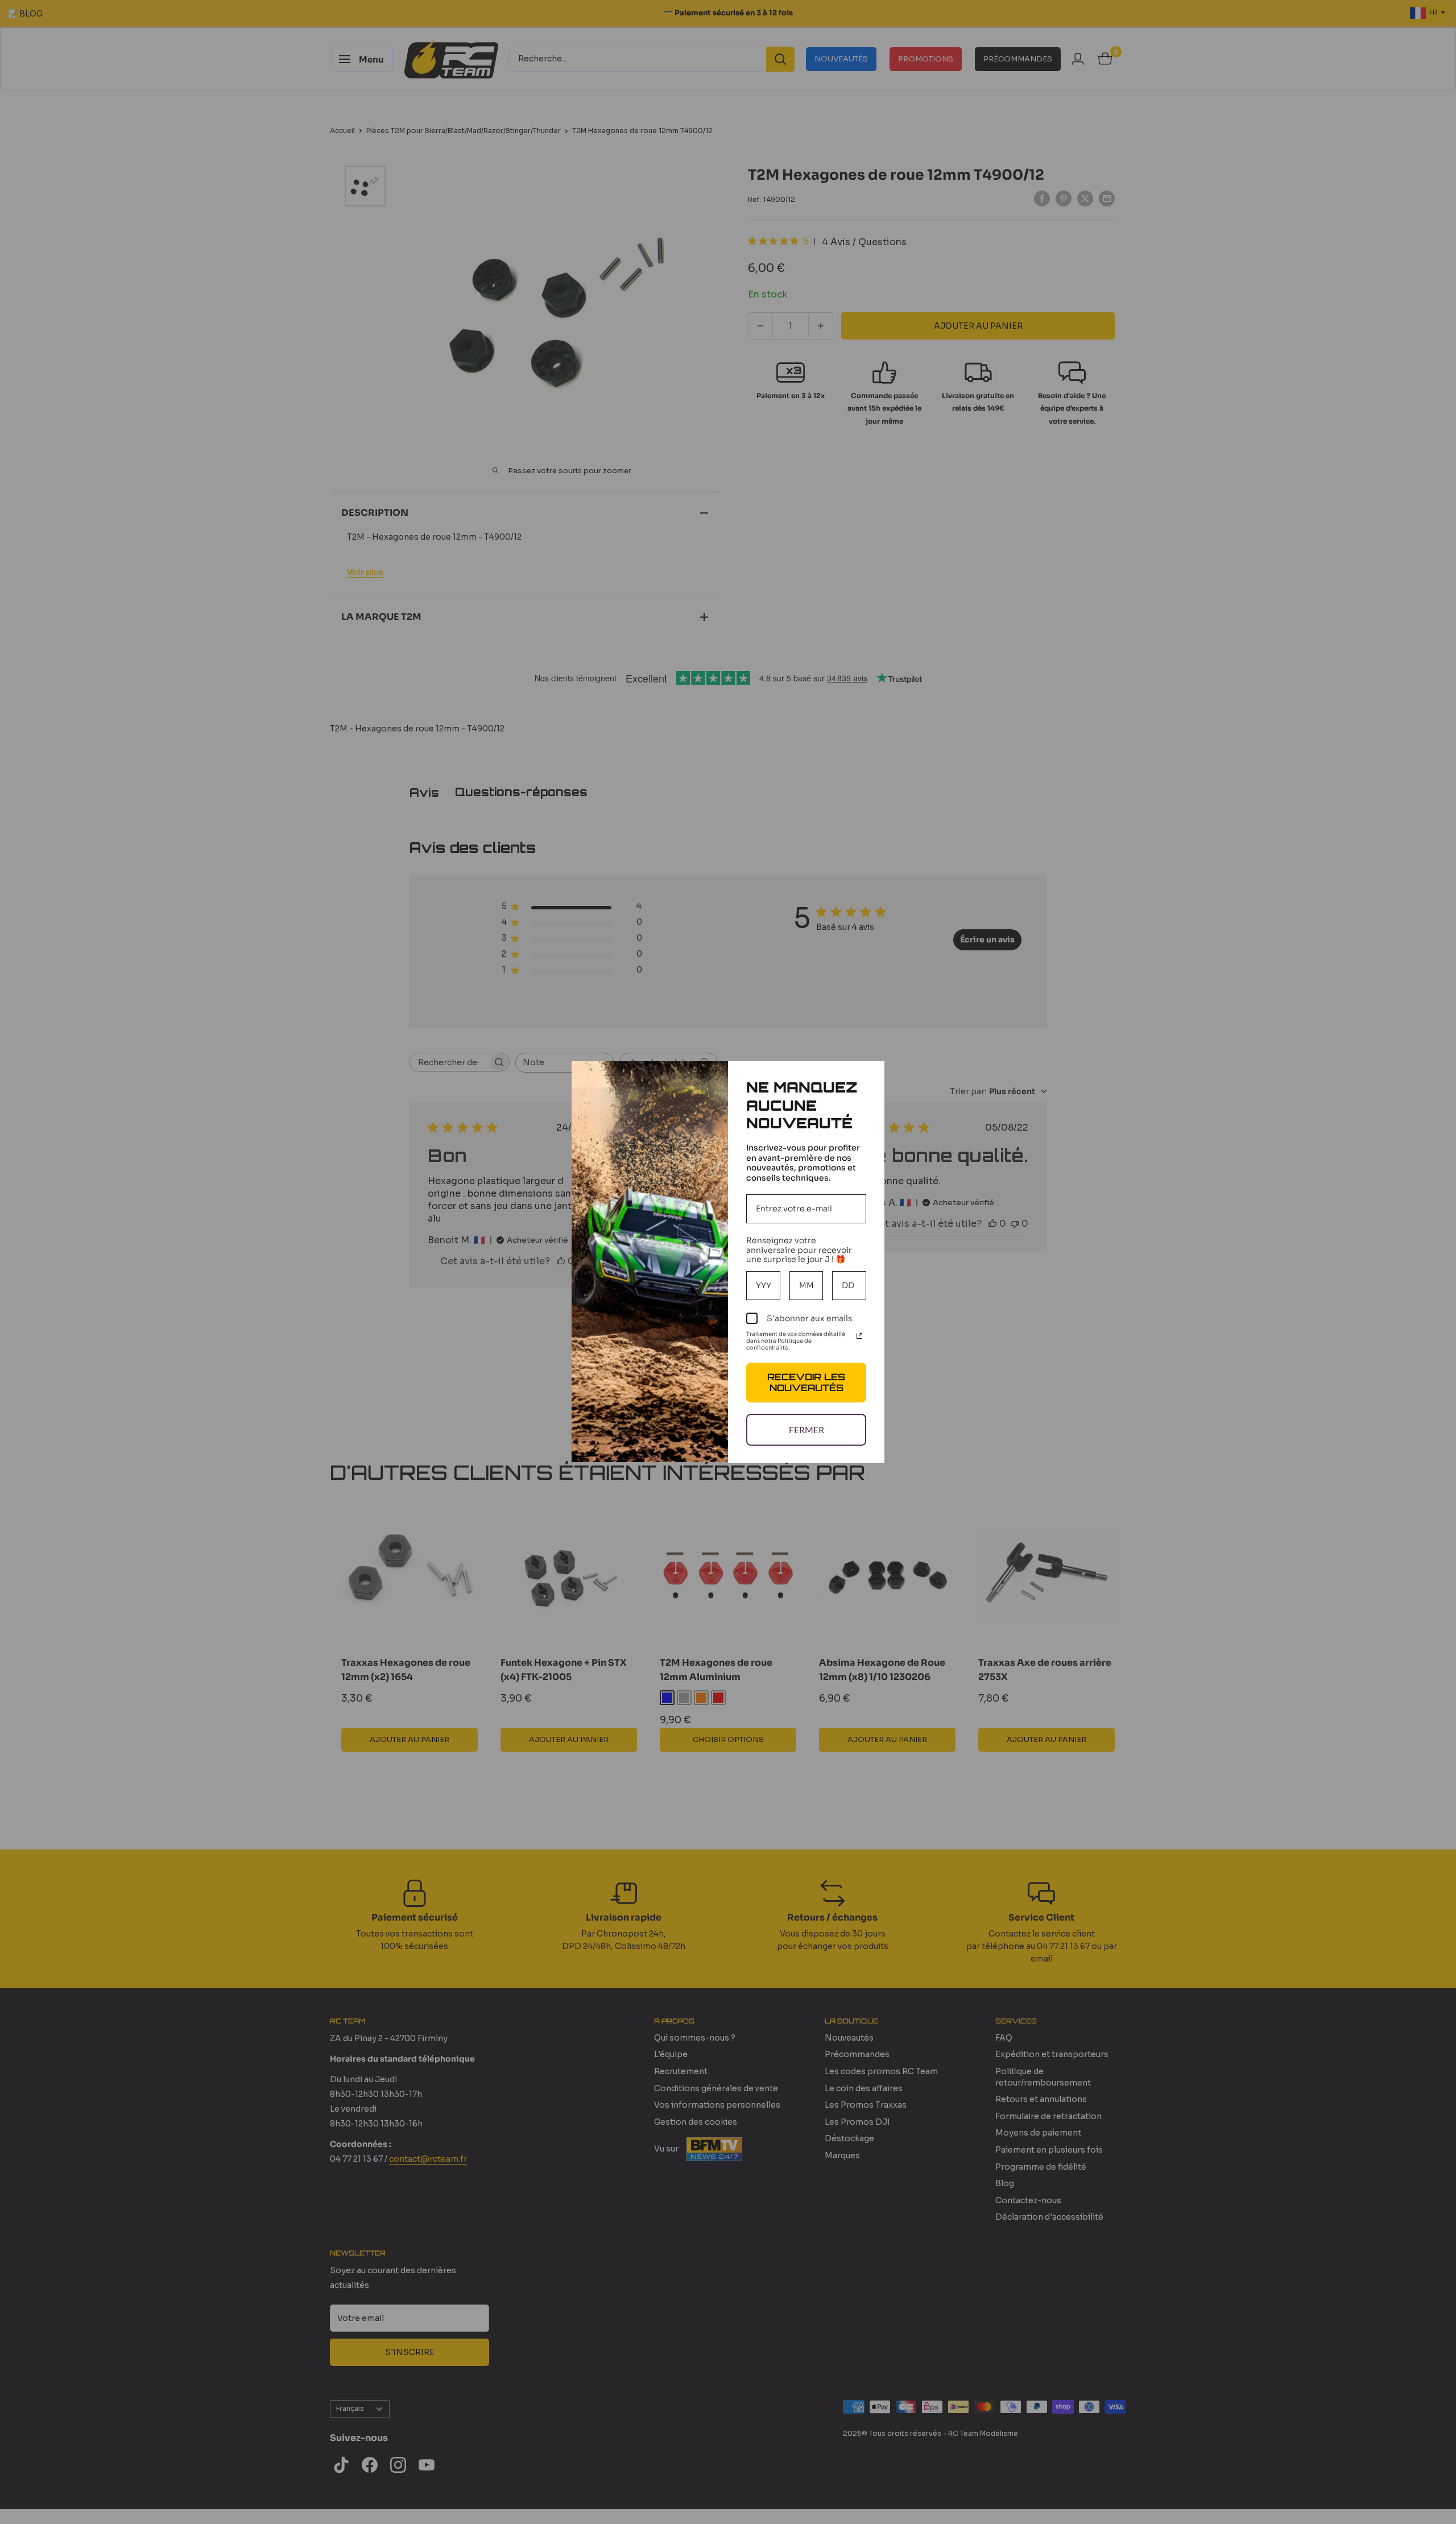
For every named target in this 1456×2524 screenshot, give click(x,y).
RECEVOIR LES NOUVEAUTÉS (806, 1382)
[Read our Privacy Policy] (859, 1336)
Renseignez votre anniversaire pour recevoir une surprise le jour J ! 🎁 (799, 1250)
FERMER (806, 1429)
